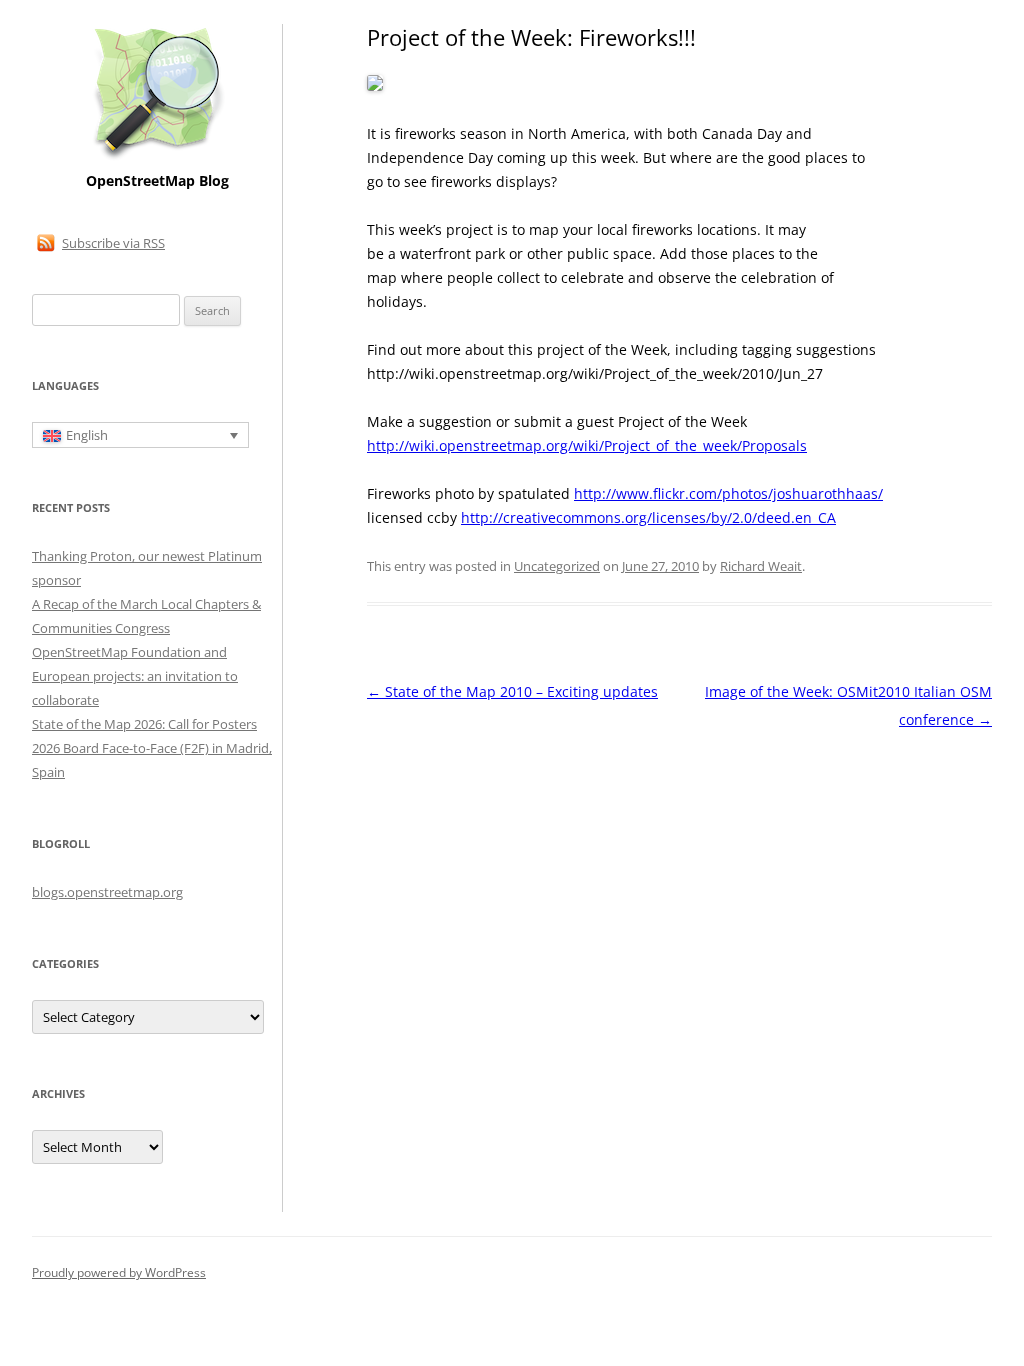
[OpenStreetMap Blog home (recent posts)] (157, 157)
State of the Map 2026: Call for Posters (144, 724)
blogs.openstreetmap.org (107, 892)
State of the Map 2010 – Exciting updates (512, 691)
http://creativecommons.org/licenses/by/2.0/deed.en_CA (648, 517)
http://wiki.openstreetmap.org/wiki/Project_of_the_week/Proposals (587, 445)
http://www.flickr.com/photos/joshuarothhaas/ (728, 493)
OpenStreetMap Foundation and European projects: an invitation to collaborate (135, 676)
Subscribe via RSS (113, 243)
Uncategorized (557, 566)
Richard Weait (761, 566)
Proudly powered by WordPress (119, 1272)
